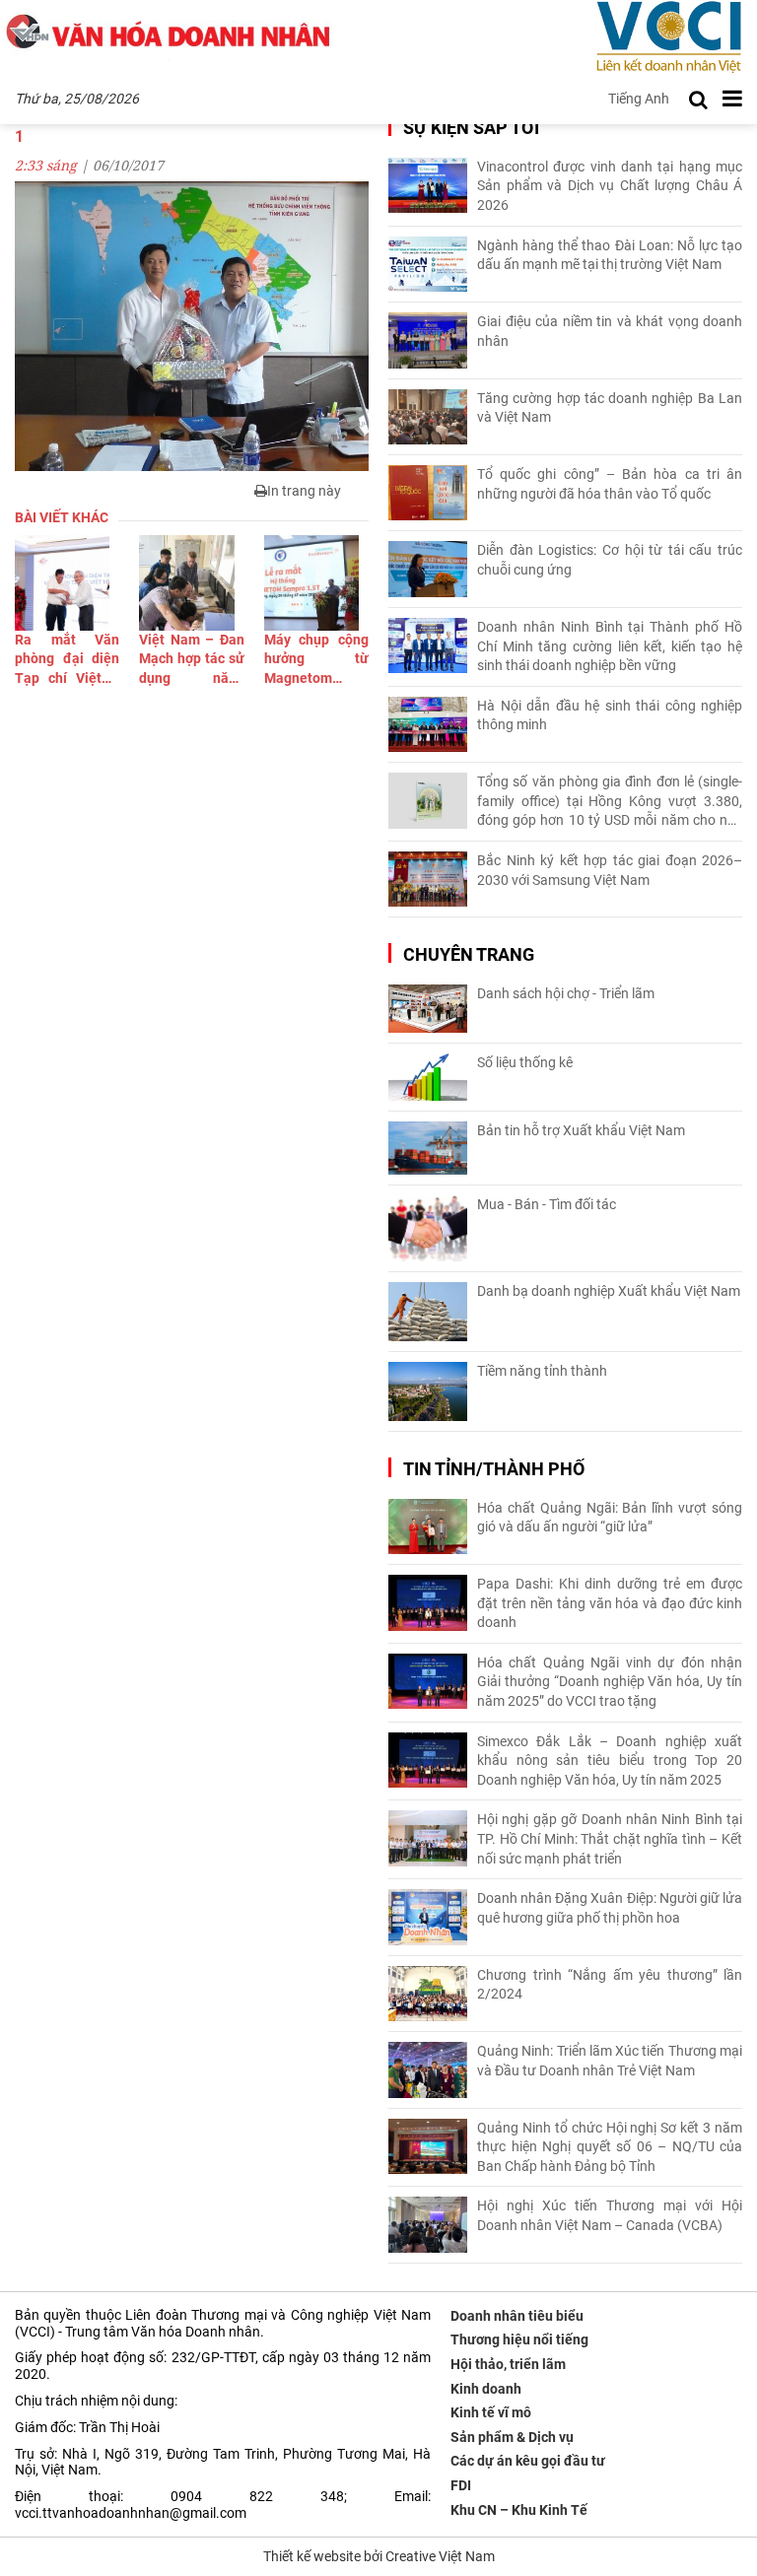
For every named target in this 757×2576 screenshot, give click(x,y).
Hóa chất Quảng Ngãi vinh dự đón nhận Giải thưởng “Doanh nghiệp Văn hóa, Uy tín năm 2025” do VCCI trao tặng (610, 1682)
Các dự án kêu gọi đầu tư (528, 2461)
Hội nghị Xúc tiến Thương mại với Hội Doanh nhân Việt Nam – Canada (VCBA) (610, 2215)
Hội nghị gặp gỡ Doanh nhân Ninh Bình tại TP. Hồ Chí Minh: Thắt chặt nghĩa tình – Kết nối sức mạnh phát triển (610, 1838)
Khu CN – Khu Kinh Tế (519, 2510)
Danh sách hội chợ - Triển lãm (566, 993)
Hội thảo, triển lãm (508, 2364)
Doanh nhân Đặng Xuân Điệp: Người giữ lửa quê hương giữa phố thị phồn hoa (610, 1908)
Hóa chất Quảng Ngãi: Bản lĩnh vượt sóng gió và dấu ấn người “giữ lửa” (610, 1518)
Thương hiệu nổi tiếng (519, 2339)
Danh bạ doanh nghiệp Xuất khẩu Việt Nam (609, 1291)
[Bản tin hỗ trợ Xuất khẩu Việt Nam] (428, 1149)
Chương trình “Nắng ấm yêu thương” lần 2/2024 (610, 1985)
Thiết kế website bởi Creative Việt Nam (379, 2556)
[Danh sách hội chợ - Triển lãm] (428, 1009)
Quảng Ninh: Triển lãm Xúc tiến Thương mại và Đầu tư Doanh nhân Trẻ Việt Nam (610, 2061)
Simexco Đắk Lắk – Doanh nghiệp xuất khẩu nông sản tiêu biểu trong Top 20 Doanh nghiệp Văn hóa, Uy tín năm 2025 (610, 1761)
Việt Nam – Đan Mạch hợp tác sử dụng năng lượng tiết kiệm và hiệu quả (191, 660)
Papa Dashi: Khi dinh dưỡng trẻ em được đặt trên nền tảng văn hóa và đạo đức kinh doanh (610, 1603)
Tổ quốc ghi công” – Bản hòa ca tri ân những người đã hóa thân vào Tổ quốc (610, 484)
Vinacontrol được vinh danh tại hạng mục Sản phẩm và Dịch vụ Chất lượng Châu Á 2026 (610, 186)
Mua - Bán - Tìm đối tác (547, 1204)
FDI (461, 2485)
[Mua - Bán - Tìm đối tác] (428, 1228)
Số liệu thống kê (525, 1062)
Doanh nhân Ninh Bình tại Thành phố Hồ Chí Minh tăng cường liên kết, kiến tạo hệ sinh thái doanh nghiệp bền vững (610, 646)
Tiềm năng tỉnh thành (542, 1371)
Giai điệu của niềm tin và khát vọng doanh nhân (610, 331)
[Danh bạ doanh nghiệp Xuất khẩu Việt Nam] (428, 1312)
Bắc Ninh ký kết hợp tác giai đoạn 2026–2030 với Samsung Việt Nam (610, 870)
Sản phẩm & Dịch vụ (512, 2437)
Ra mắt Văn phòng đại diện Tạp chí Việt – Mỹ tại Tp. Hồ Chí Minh (67, 660)
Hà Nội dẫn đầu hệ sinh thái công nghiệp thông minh (610, 715)
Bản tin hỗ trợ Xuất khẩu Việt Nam (581, 1130)
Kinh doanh (486, 2389)
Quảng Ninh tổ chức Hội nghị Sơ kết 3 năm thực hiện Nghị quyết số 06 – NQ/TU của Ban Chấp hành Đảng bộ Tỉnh (610, 2147)
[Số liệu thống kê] (428, 1077)
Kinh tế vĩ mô (491, 2412)
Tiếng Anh (639, 99)
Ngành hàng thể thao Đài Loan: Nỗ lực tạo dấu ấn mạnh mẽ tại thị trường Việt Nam (610, 255)
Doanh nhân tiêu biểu (517, 2316)
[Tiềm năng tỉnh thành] (428, 1391)
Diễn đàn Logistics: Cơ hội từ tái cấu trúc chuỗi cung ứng (610, 560)
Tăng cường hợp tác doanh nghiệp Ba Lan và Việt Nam (610, 408)
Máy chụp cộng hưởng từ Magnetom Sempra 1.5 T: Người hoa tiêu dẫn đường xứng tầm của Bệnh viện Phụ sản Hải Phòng (316, 660)
